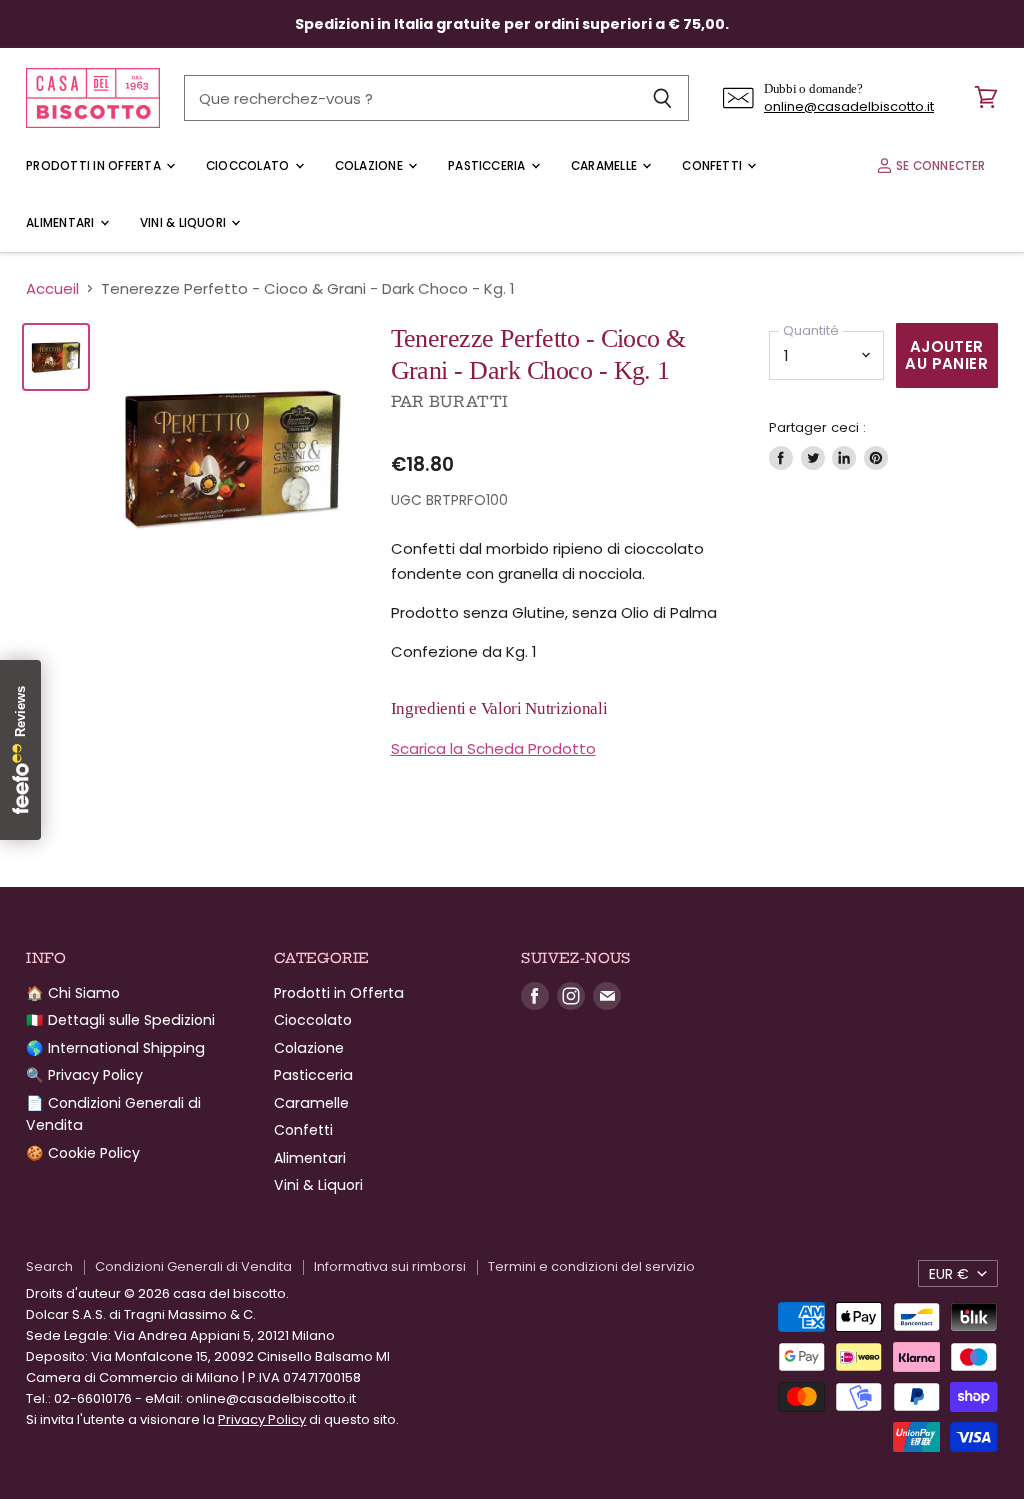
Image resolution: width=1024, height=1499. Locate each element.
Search (49, 1266)
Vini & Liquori (185, 223)
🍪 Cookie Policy (83, 1153)
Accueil (52, 288)
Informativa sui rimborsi (390, 1266)
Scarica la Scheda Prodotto (493, 748)
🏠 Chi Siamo (73, 993)
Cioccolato (249, 166)
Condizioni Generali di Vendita (193, 1266)
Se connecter (939, 166)
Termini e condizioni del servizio (591, 1266)
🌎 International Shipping (115, 1048)
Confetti (713, 166)
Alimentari (62, 223)
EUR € (949, 1274)
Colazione (370, 166)
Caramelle (605, 166)
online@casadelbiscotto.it (849, 106)
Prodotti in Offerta (95, 166)
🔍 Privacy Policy (84, 1075)
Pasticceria (488, 166)
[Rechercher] (662, 98)
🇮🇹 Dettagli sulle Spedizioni (120, 1020)
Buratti (468, 401)
